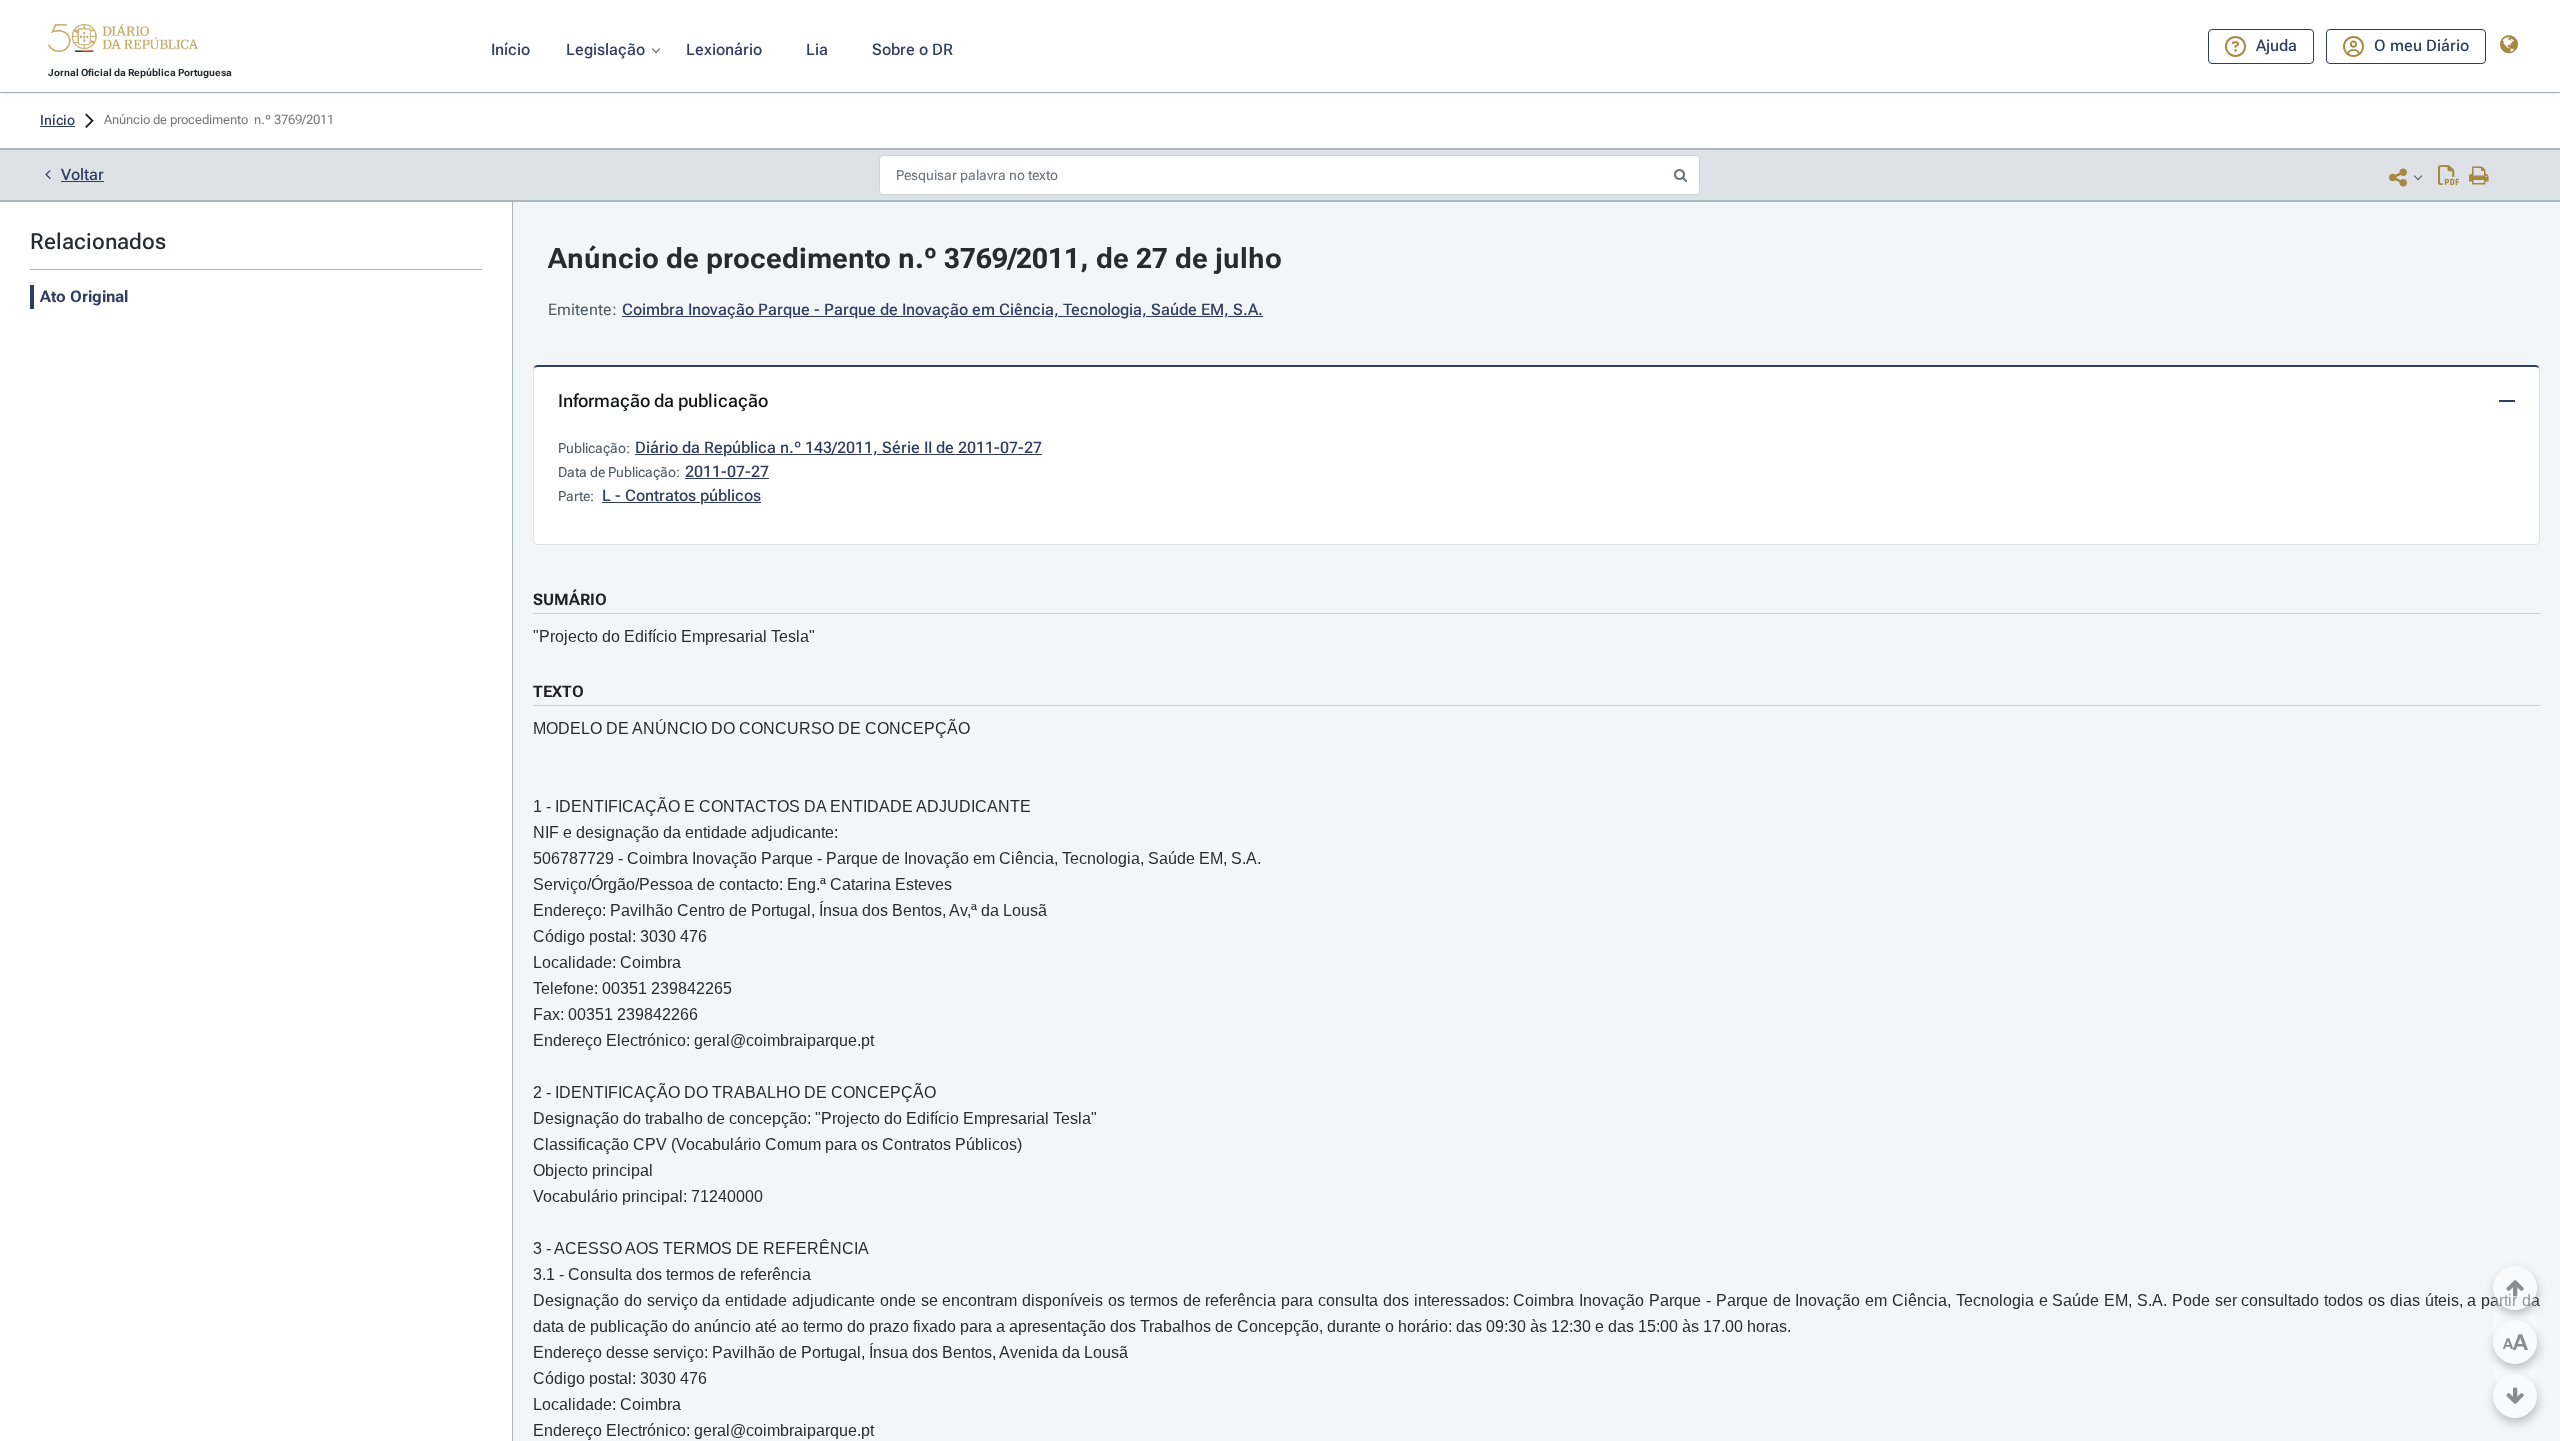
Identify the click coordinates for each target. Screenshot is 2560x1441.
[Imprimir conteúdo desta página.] (2479, 177)
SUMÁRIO (570, 599)
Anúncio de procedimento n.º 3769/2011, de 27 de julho (915, 258)
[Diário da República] (123, 42)
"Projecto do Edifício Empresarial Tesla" (674, 636)
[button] (123, 41)
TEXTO (558, 691)
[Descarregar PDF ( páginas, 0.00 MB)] (2448, 177)
